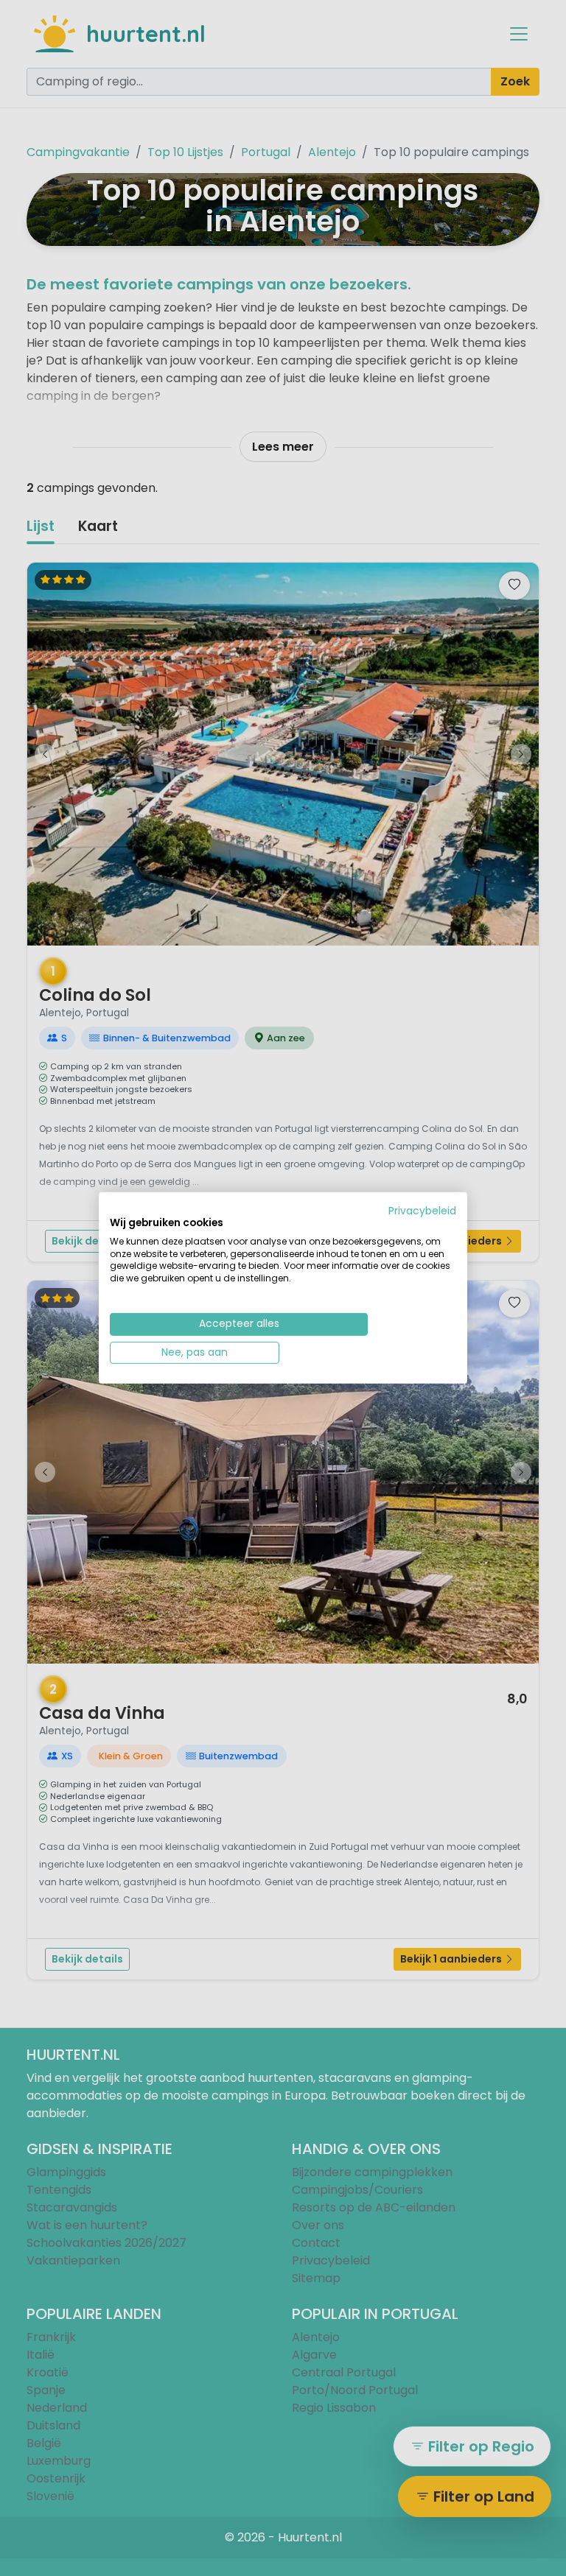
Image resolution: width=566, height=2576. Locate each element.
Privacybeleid (422, 1211)
